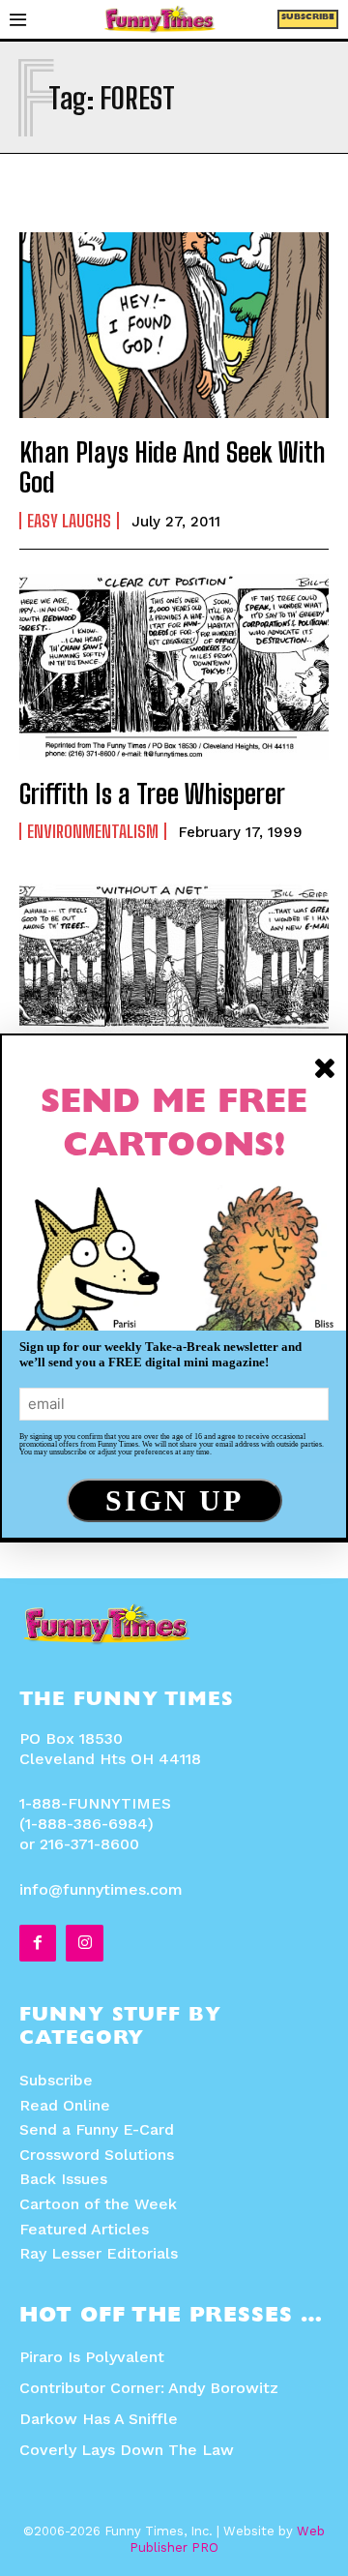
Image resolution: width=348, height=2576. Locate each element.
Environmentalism (93, 831)
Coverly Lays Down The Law (127, 2450)
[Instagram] (84, 1943)
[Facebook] (38, 1943)
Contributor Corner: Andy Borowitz (149, 2388)
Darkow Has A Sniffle (99, 2419)
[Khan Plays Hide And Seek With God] (174, 325)
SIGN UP (174, 1500)
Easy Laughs (69, 521)
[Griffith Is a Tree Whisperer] (174, 667)
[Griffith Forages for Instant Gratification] (174, 976)
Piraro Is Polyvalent (92, 2357)
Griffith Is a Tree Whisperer (152, 794)
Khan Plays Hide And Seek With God (173, 467)
